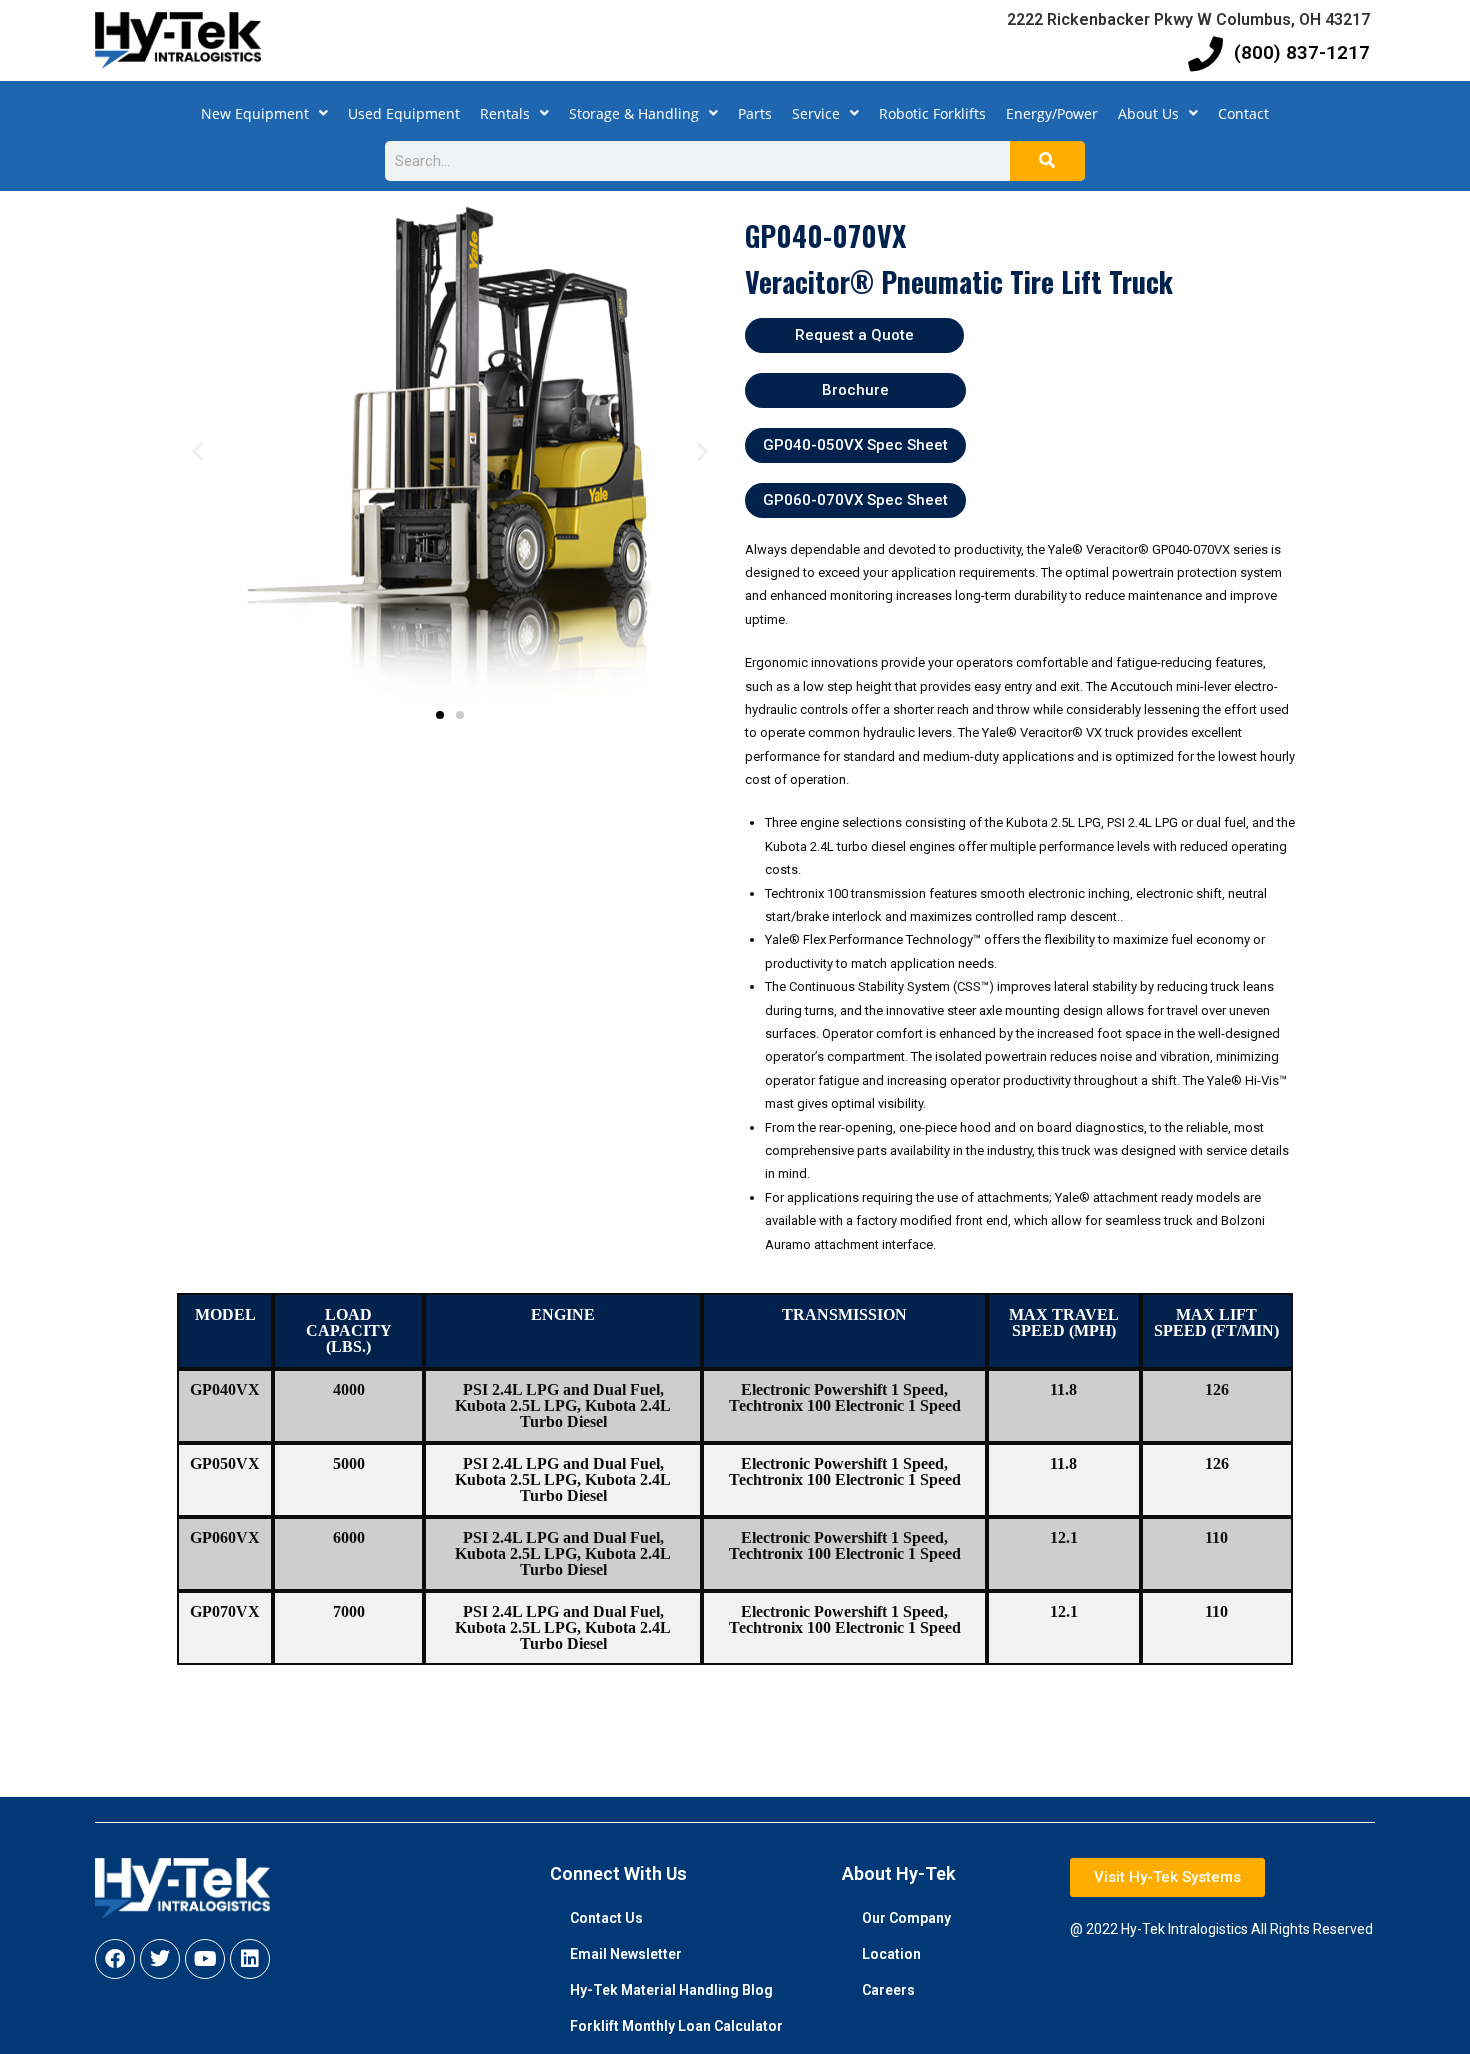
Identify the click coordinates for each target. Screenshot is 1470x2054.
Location (891, 1954)
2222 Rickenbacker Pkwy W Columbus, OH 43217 (1188, 19)
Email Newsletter (626, 1954)
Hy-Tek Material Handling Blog (671, 1990)
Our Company (906, 1918)
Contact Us (606, 1918)
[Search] (1047, 161)
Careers (888, 1990)
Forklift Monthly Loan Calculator (676, 2026)
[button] (197, 450)
